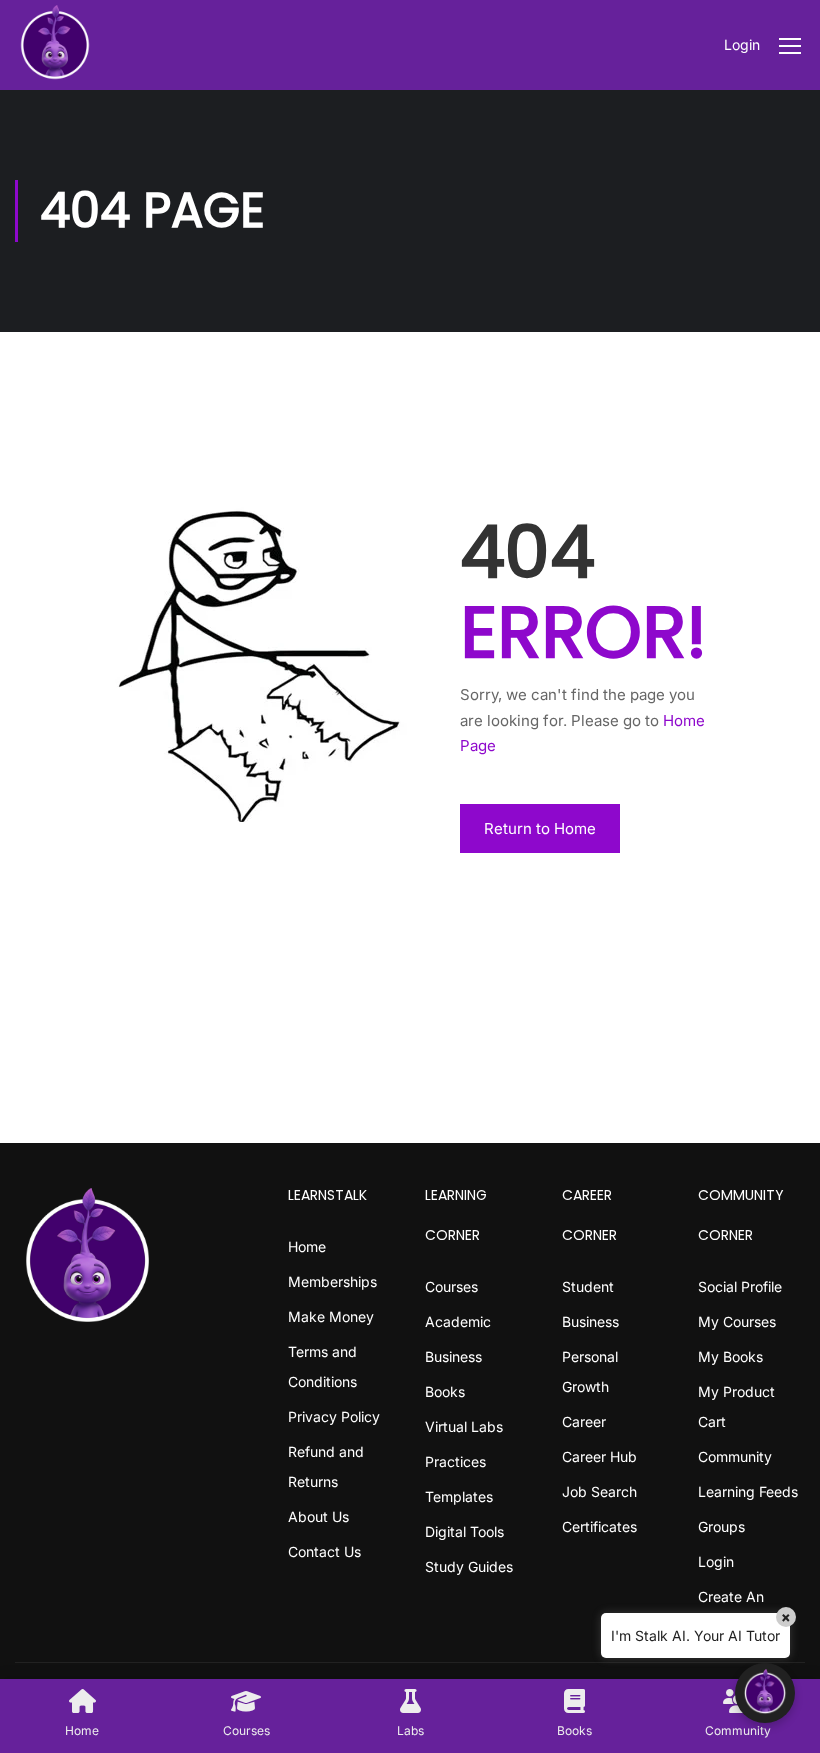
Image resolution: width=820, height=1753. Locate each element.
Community (735, 1456)
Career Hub (599, 1456)
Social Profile (740, 1286)
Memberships (332, 1281)
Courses (451, 1286)
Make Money (331, 1316)
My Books (730, 1356)
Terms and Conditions (322, 1366)
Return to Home (540, 828)
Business (453, 1356)
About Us (318, 1516)
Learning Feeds (748, 1491)
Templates (459, 1496)
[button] (765, 1693)
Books (445, 1391)
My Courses (737, 1321)
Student (588, 1286)
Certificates (599, 1526)
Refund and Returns (326, 1466)
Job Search (599, 1491)
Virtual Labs (464, 1426)
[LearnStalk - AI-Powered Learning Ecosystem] (55, 45)
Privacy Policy (334, 1416)
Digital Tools (464, 1531)
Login (742, 44)
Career (584, 1421)
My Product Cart (736, 1406)
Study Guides (469, 1566)
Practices (455, 1461)
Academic (458, 1321)
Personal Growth (590, 1371)
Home (307, 1246)
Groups (721, 1526)
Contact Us (324, 1551)
